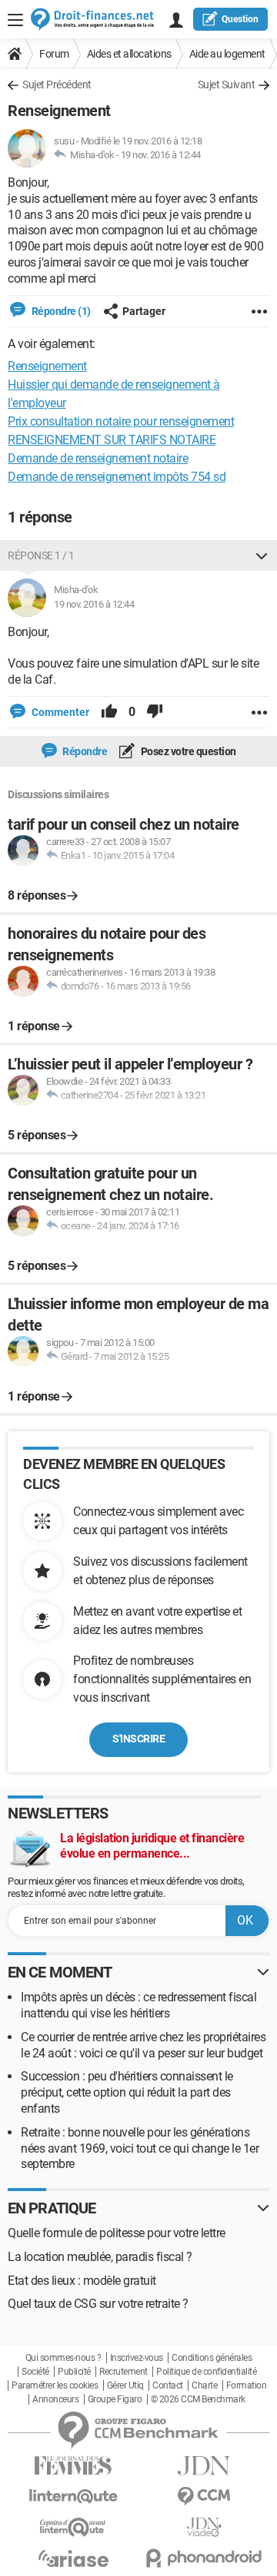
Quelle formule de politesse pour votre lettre (117, 2233)
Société (35, 2372)
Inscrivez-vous (137, 2358)
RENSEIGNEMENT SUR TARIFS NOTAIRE (112, 440)
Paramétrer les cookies (55, 2385)
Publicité (74, 2372)
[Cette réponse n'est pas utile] (155, 712)
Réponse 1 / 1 (41, 555)
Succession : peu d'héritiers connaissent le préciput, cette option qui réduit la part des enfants (127, 2092)
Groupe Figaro (115, 2399)
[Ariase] (73, 2558)
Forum (54, 54)
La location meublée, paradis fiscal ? (100, 2257)
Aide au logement (227, 54)
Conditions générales (212, 2358)
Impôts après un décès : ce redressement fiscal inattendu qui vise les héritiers (138, 2005)
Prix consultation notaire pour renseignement (121, 421)
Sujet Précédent (57, 85)
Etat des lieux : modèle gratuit (82, 2281)
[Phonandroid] (204, 2558)
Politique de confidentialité (206, 2372)
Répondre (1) (60, 311)
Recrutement (123, 2372)
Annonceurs (55, 2399)
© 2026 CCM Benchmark (198, 2399)
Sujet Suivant (227, 85)
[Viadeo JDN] (204, 2527)
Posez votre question (187, 751)
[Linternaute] (73, 2496)
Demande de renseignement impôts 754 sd (117, 477)
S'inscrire (138, 1739)
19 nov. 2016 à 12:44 (161, 155)
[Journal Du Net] (204, 2466)
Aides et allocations (129, 54)
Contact (168, 2385)
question (240, 19)
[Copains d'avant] (73, 2527)
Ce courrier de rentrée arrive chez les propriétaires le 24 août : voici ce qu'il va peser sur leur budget (143, 2045)
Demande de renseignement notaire (98, 458)
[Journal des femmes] (73, 2466)
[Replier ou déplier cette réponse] (262, 555)
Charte (204, 2385)
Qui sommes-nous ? (63, 2358)
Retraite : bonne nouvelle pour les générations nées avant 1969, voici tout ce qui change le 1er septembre (140, 2148)
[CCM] (204, 2496)
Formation (247, 2385)
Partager (144, 311)
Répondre (84, 751)
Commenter (59, 712)
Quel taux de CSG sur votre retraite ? (98, 2304)
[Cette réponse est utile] (109, 712)
